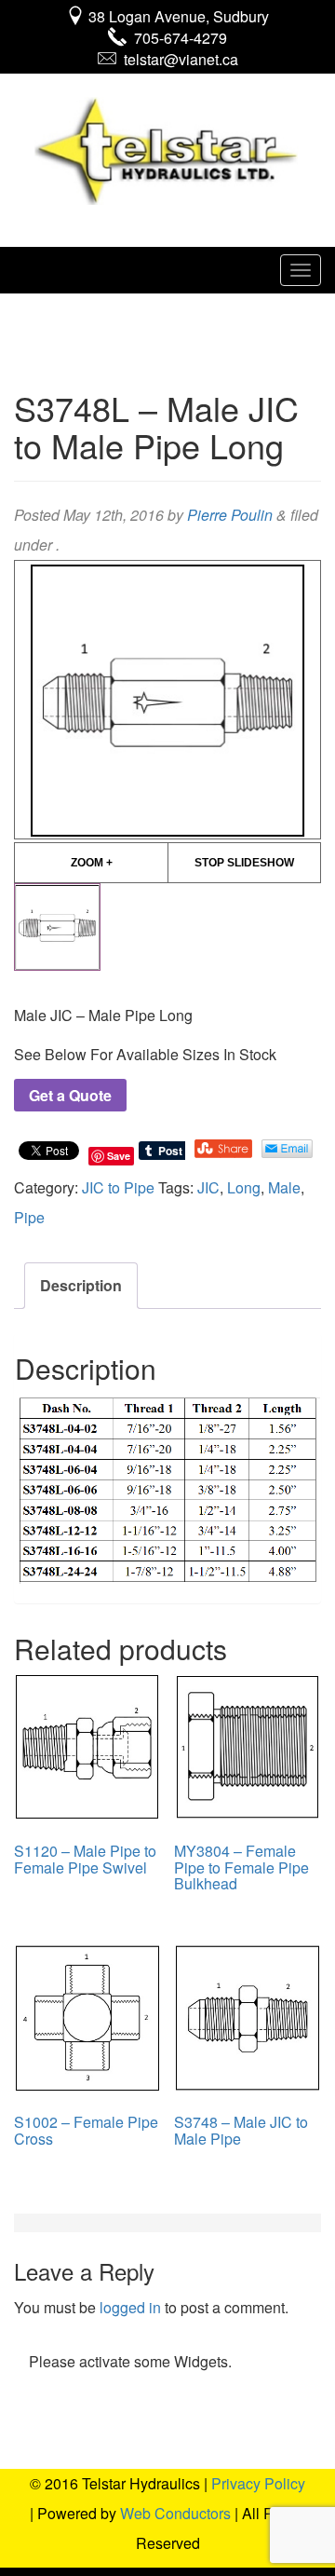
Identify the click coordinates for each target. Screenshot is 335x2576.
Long (244, 1187)
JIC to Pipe (118, 1187)
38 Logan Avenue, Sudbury (177, 16)
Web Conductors (175, 2513)
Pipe (29, 1217)
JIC (208, 1187)
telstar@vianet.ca (177, 59)
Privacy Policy (258, 2483)
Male (284, 1187)
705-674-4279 (177, 38)
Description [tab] (81, 1285)
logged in (130, 2307)
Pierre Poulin (230, 515)
